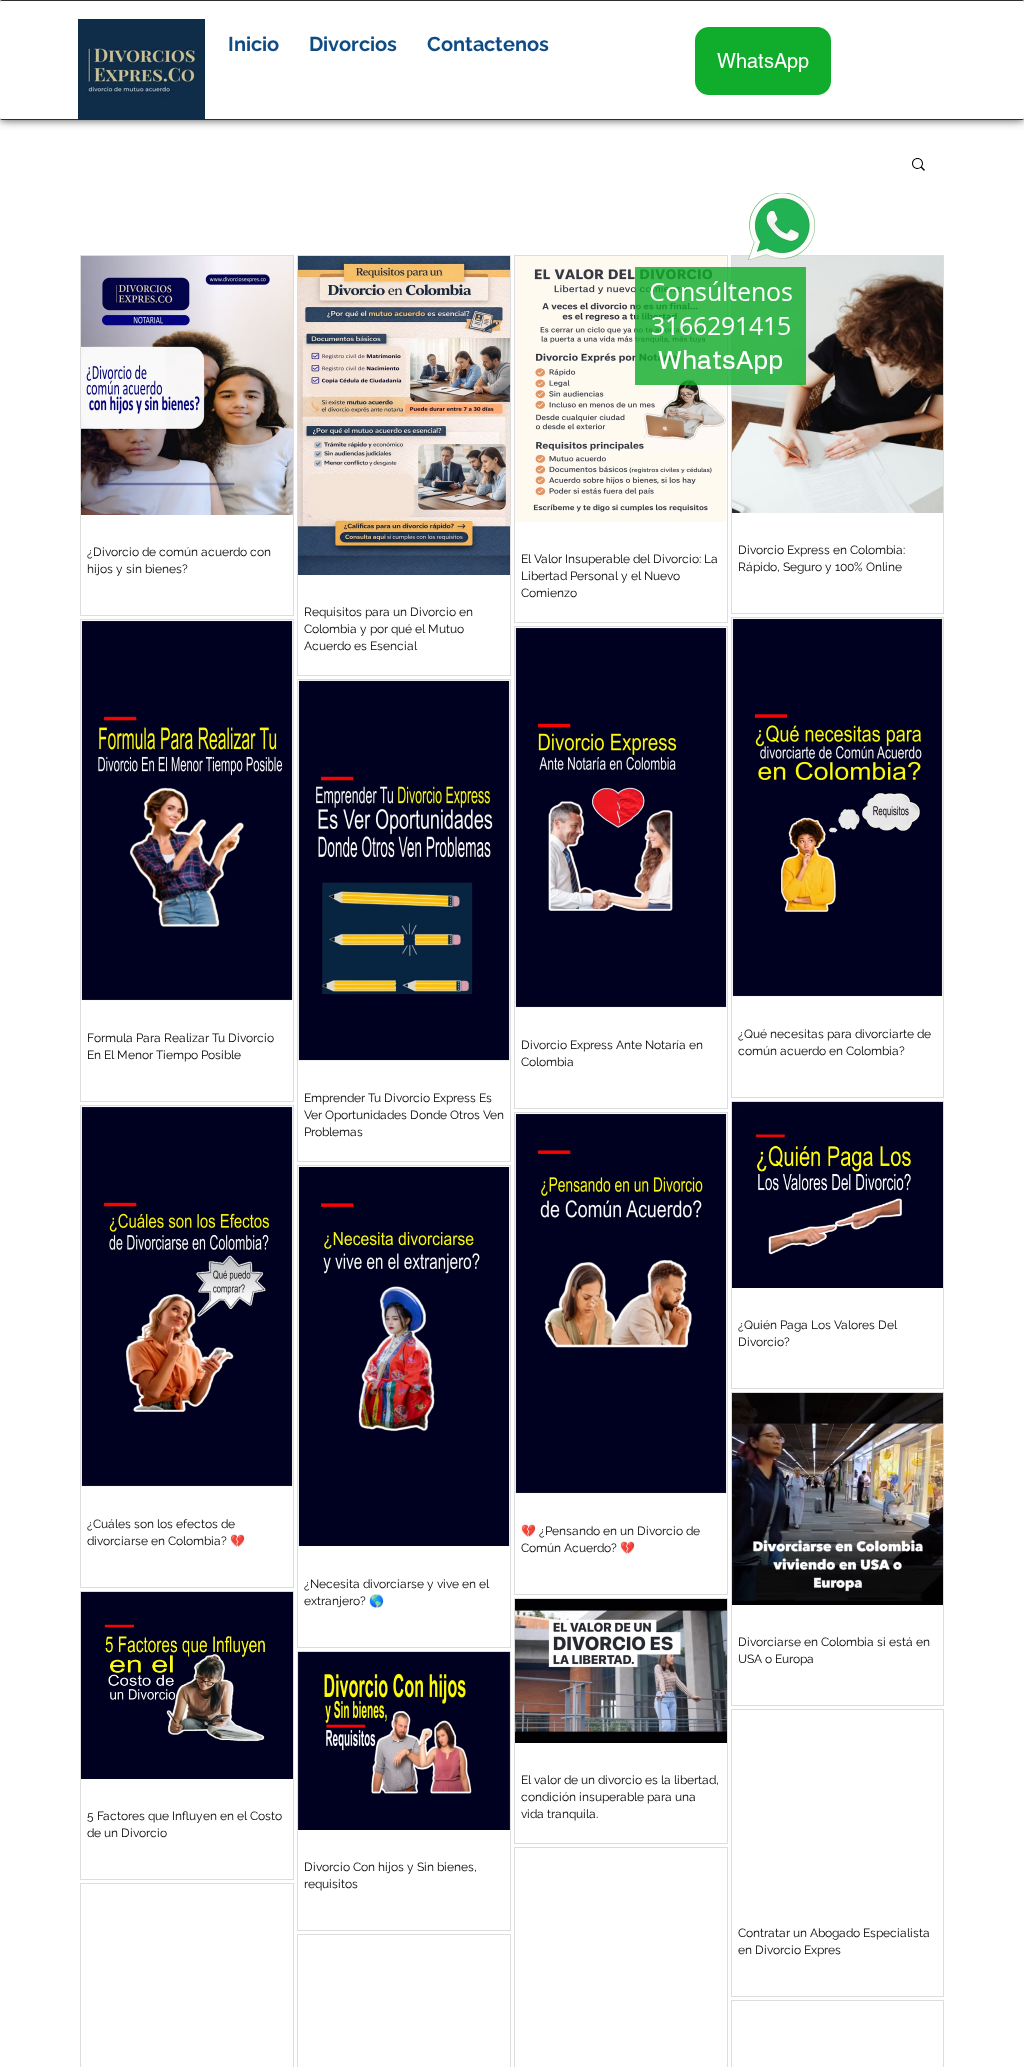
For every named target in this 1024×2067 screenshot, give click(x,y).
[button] (353, 44)
